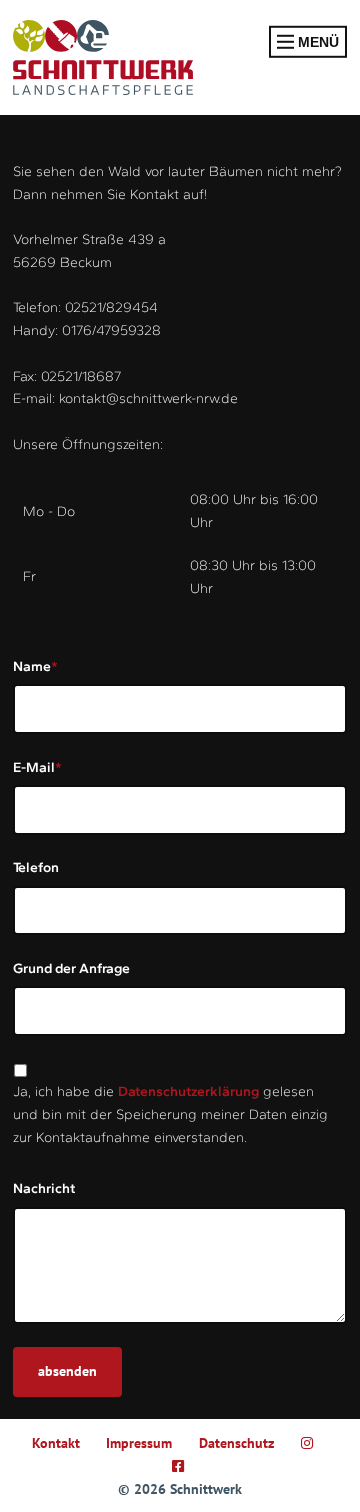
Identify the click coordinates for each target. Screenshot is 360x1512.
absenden (67, 1371)
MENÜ (316, 42)
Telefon (36, 867)
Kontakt (56, 1443)
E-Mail (37, 766)
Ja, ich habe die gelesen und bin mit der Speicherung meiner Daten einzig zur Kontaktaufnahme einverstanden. (170, 1114)
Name (35, 665)
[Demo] (103, 57)
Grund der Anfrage (71, 968)
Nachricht (44, 1188)
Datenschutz (236, 1443)
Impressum (139, 1443)
